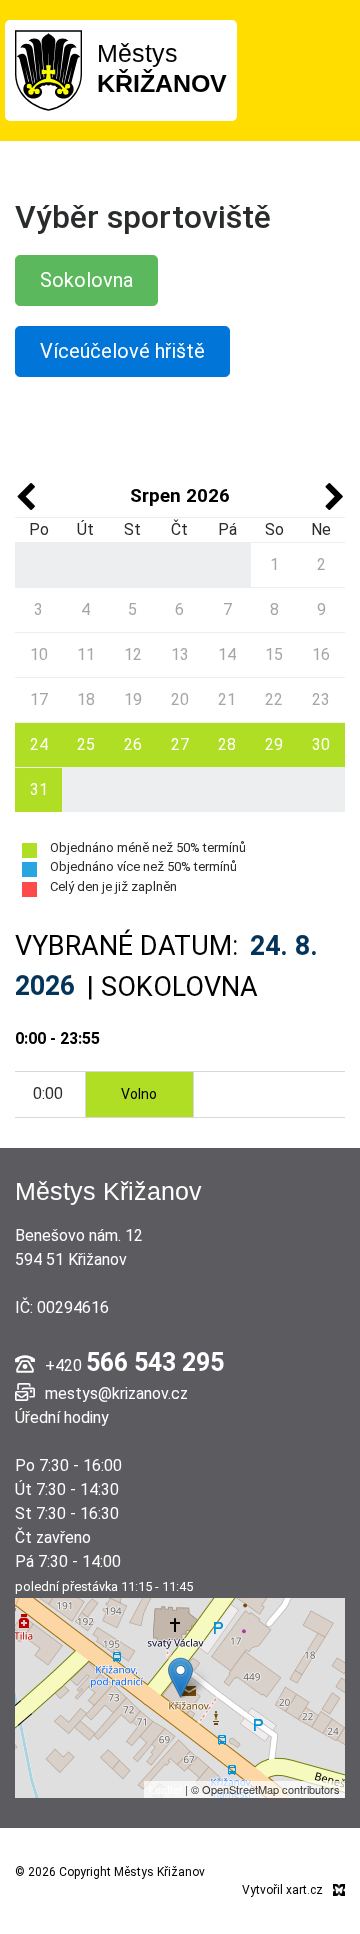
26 (133, 744)
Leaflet (165, 1789)
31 (39, 789)
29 (274, 744)
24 (39, 744)
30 (321, 744)
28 (227, 744)
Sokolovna (86, 280)
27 (180, 744)
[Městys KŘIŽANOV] (48, 69)
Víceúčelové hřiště (122, 351)
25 (86, 744)
